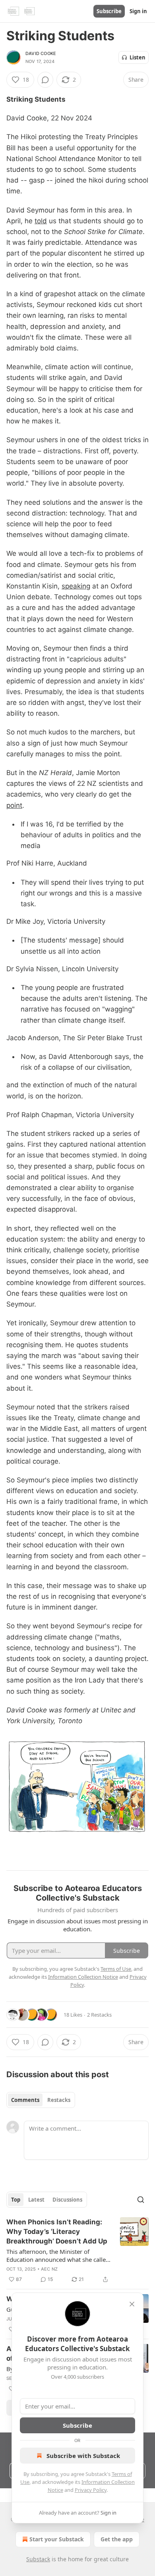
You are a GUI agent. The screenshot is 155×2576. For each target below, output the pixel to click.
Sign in (138, 11)
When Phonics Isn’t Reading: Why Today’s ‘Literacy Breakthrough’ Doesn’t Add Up (57, 2232)
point (14, 805)
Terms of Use (116, 1969)
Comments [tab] (25, 2100)
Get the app (117, 2539)
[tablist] (41, 2100)
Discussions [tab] (67, 2200)
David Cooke (41, 53)
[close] (132, 2304)
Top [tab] (16, 2200)
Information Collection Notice (83, 1977)
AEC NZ (49, 2269)
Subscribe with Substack (83, 2456)
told (41, 221)
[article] (77, 2251)
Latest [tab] (36, 2200)
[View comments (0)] (45, 80)
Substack (38, 2559)
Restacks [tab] (59, 2100)
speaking (76, 586)
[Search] (141, 2200)
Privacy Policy (91, 2490)
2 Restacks (99, 2015)
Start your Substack (57, 2539)
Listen (138, 57)
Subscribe (109, 11)
